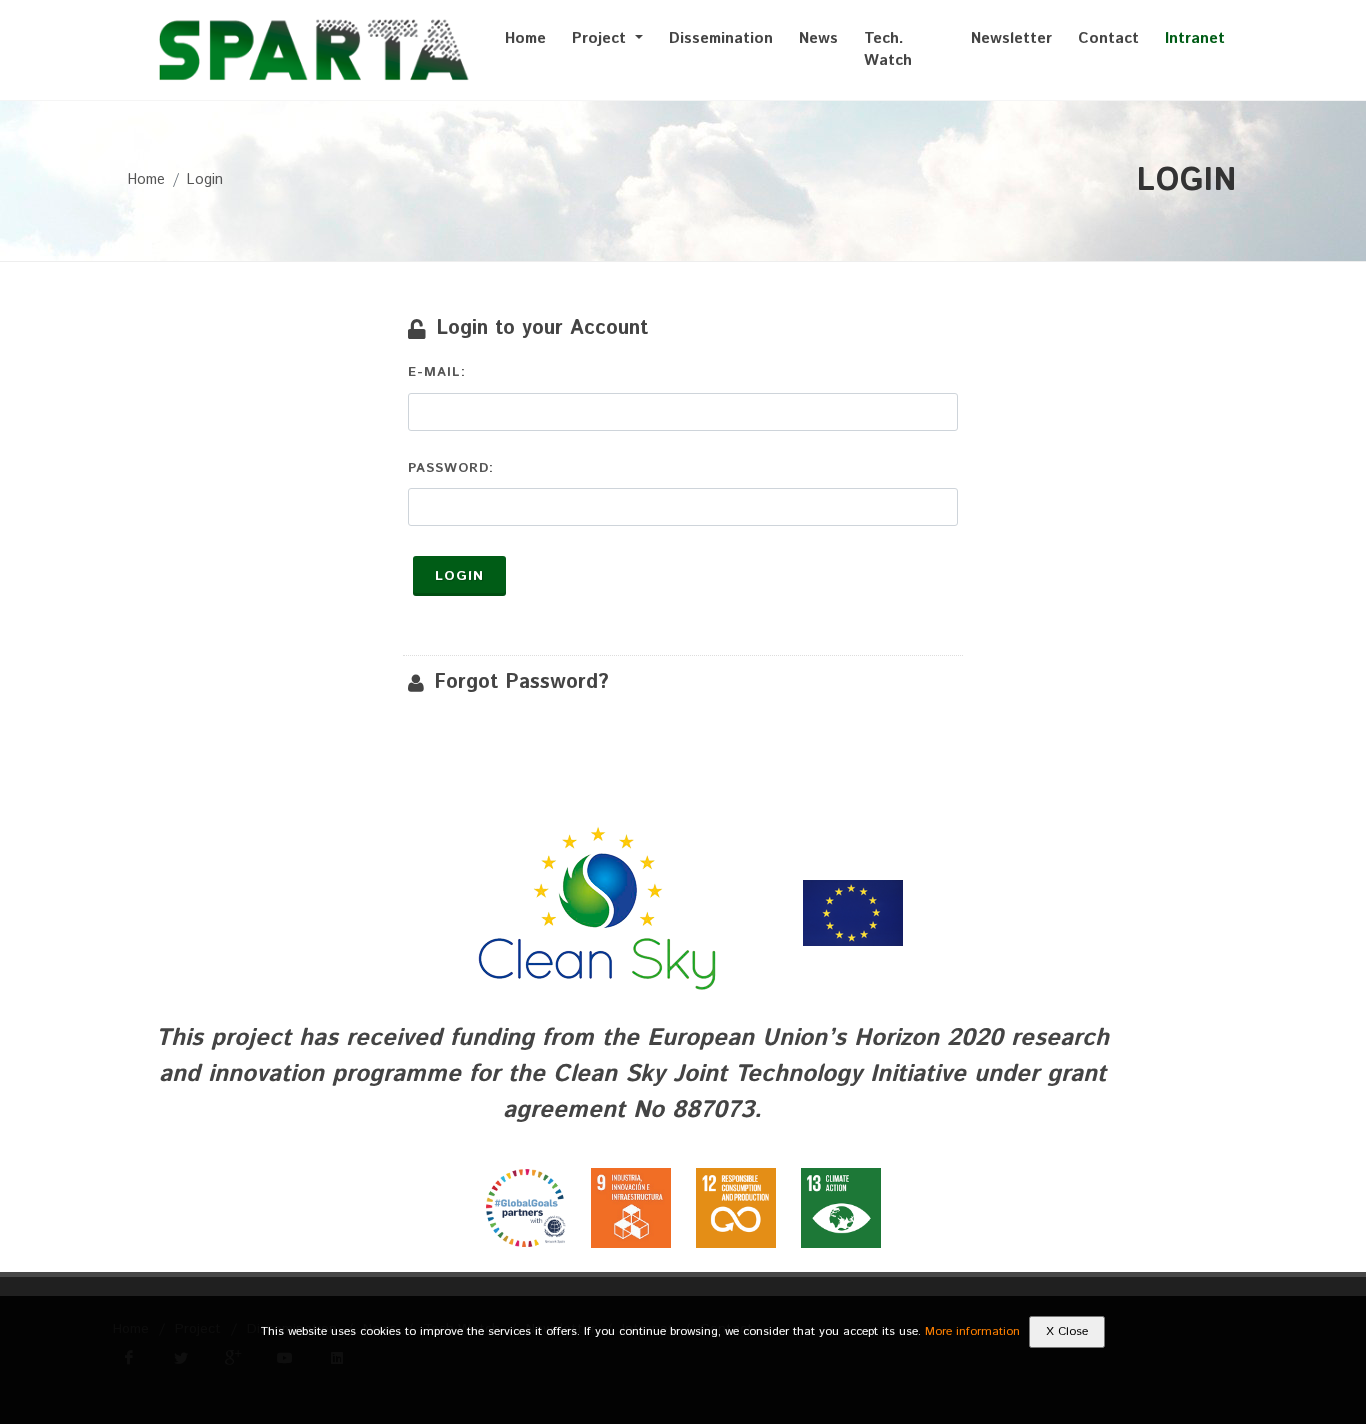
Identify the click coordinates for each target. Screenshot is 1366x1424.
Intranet (1195, 38)
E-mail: (437, 372)
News (818, 38)
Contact (1108, 38)
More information (972, 1331)
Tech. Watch (888, 50)
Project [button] (601, 38)
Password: (451, 468)
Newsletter (1011, 38)
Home (525, 38)
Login (205, 180)
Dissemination (721, 38)
